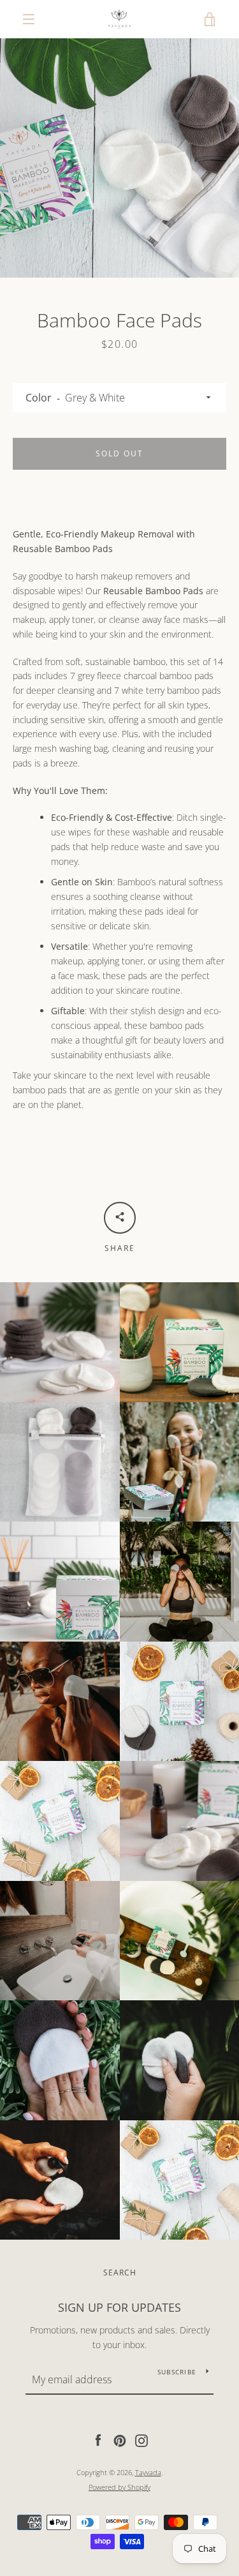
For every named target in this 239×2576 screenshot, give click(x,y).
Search (120, 2273)
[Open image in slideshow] (119, 158)
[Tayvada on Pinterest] (120, 2440)
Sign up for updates (119, 2307)
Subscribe (177, 2372)
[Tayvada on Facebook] (98, 2440)
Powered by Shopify (119, 2487)
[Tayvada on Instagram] (141, 2440)
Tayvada (148, 2472)
